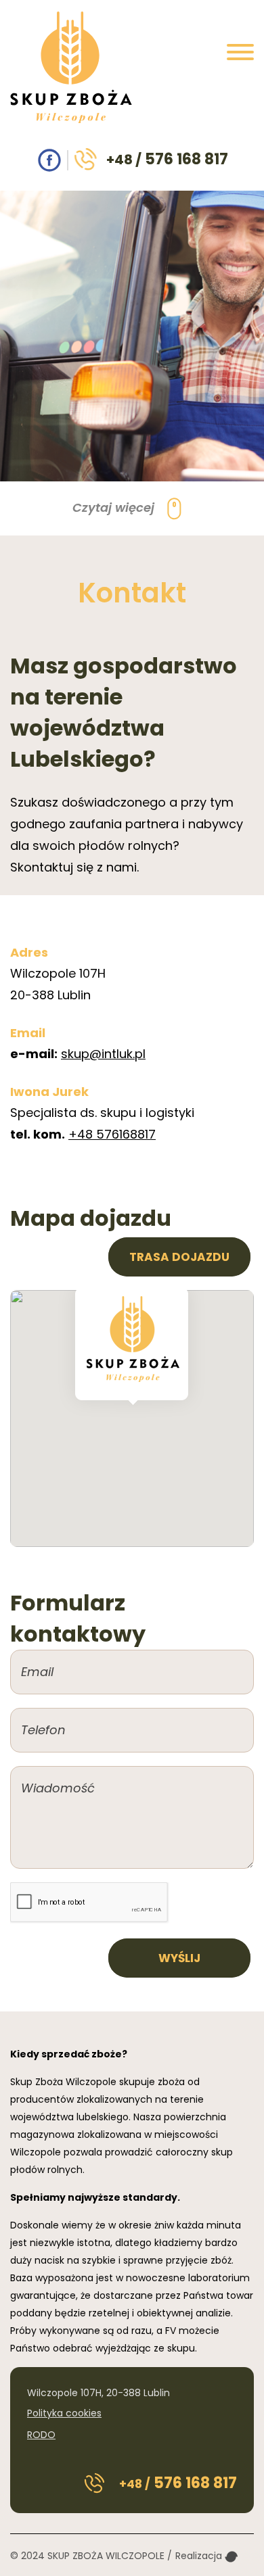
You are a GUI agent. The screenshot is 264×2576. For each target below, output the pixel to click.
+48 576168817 (112, 1134)
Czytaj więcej (115, 507)
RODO (41, 2435)
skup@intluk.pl (103, 1054)
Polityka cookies (64, 2413)
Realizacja (200, 2556)
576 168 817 (167, 159)
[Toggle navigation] (240, 55)
